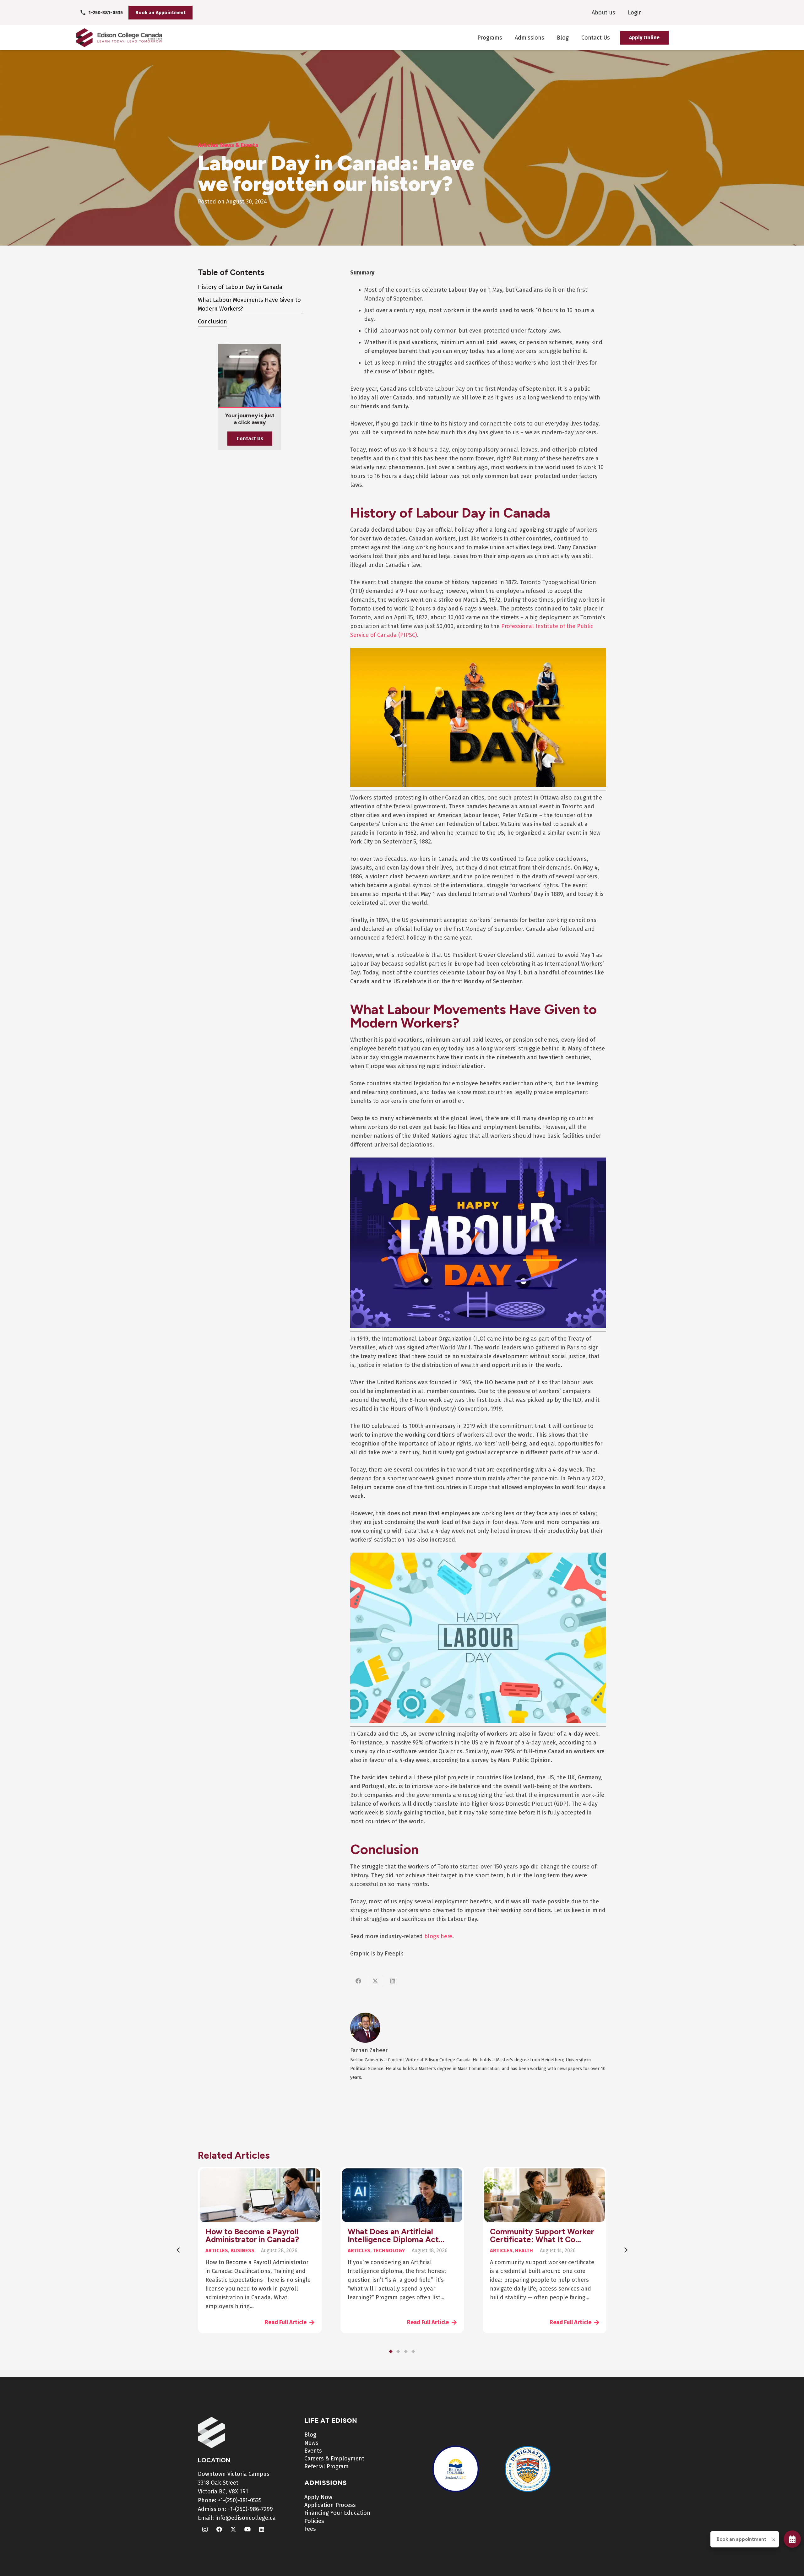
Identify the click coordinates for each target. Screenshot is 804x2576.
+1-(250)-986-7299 (250, 2509)
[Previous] (179, 2250)
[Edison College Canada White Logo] (214, 2432)
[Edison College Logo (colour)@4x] (119, 38)
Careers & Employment (334, 2459)
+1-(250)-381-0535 (240, 2500)
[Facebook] (219, 2529)
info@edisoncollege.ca (246, 2518)
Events (313, 2451)
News (311, 2443)
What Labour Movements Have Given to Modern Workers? (249, 304)
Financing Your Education (337, 2513)
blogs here (438, 1936)
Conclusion (212, 322)
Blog (310, 2435)
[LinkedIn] (261, 2529)
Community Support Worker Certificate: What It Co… (542, 2235)
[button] (391, 2351)
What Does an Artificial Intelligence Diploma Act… (396, 2235)
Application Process (330, 2505)
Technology (389, 2251)
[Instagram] (205, 2529)
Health (524, 2251)
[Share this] (359, 1981)
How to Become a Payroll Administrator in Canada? (252, 2235)
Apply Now (318, 2497)
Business (242, 2251)
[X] (233, 2529)
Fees (310, 2529)
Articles (217, 2251)
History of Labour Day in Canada (240, 287)
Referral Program (326, 2466)
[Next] (625, 2250)
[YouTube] (247, 2529)
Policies (314, 2521)
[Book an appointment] (792, 2539)
